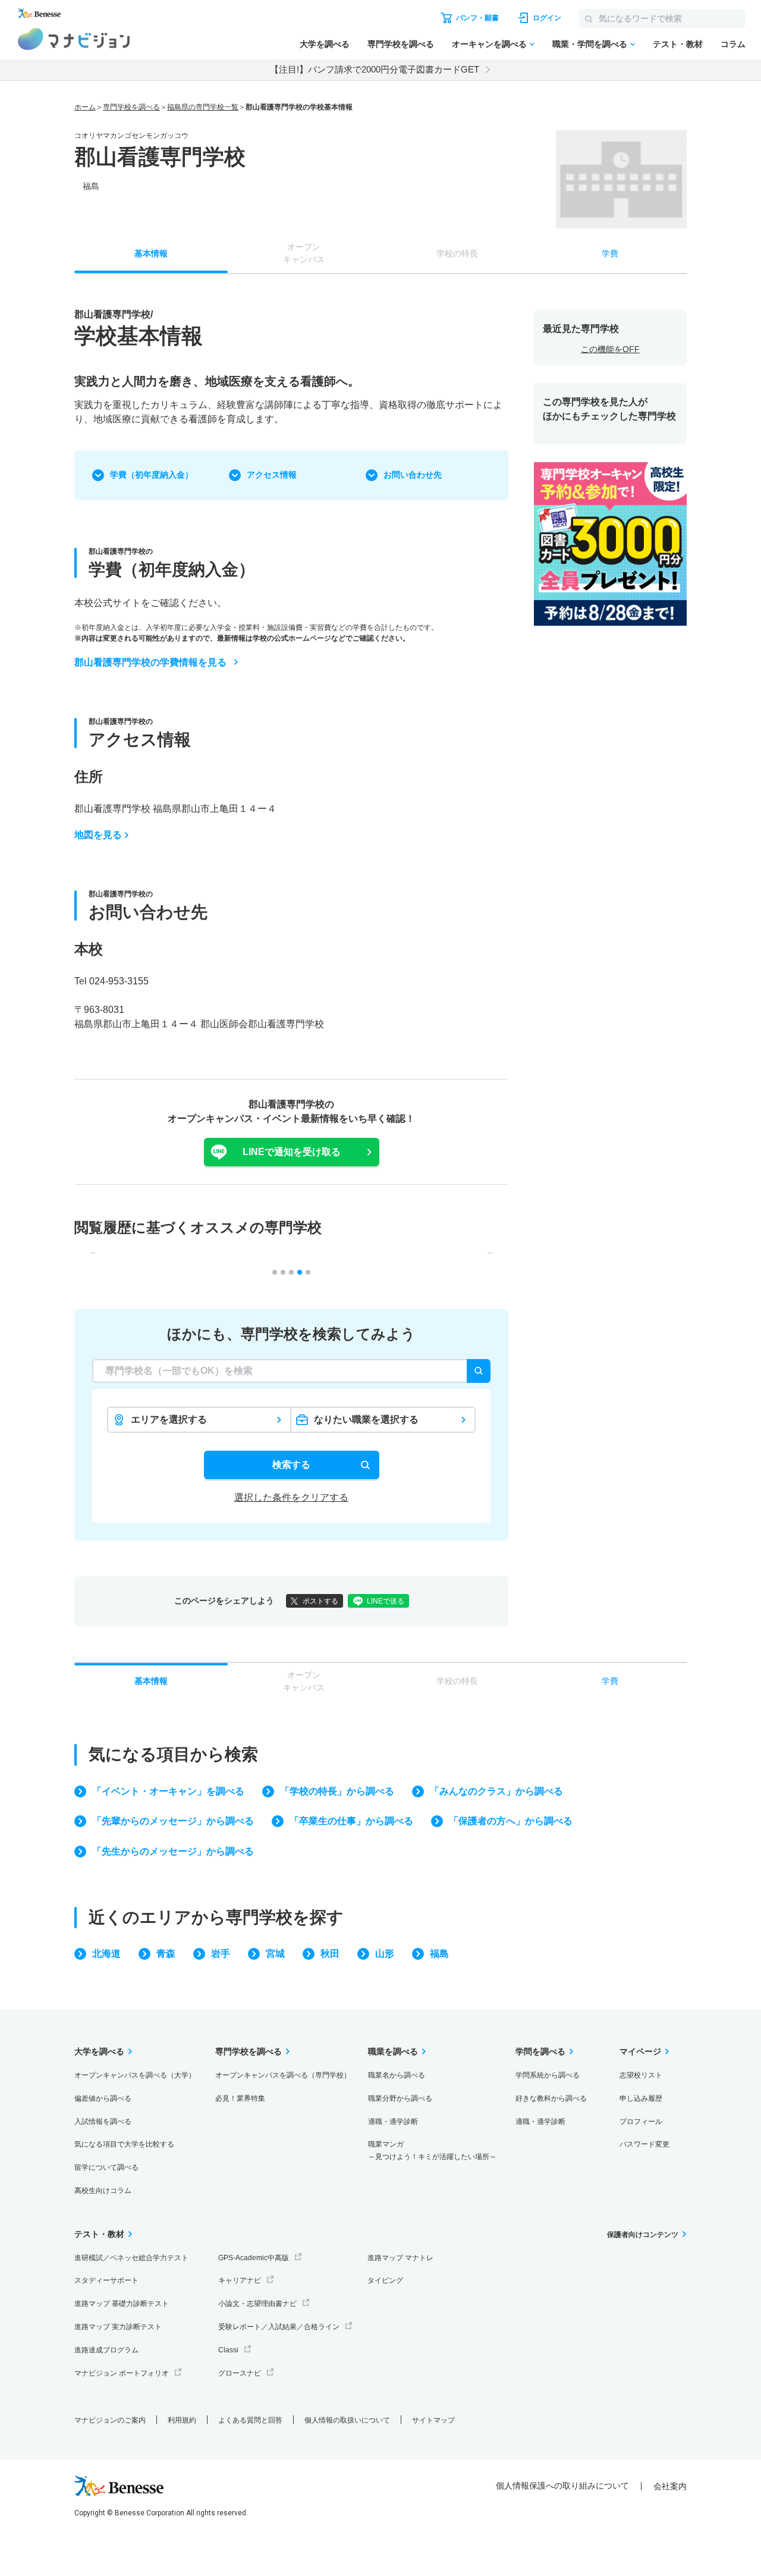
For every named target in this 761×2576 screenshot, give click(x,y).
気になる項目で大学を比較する (124, 2144)
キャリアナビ (240, 2280)
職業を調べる (393, 2051)
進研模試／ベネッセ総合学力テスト (131, 2258)
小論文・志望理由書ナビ (257, 2304)
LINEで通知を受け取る (292, 1152)
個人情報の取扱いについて (347, 2420)
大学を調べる (325, 44)
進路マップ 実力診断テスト (118, 2327)
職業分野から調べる (400, 2098)
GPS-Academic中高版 (254, 2258)
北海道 (106, 1954)
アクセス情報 (272, 475)
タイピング (385, 2280)
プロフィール (641, 2122)
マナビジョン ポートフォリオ (122, 2373)
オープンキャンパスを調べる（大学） (135, 2075)
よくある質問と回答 (250, 2420)
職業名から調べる (397, 2075)
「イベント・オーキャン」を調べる (168, 1791)
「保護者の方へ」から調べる (511, 1821)
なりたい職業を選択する (366, 1419)
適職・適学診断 (393, 2122)
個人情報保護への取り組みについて (562, 2486)
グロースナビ (240, 2373)
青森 (166, 1954)
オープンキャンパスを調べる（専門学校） (283, 2075)
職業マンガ (432, 2150)
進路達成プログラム (106, 2350)
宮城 (275, 1954)
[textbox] (291, 1371)
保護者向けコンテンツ (643, 2235)
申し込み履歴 (641, 2098)
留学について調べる (106, 2167)
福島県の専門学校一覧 (203, 107)
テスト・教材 (678, 44)
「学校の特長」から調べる (337, 1791)
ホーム (85, 107)
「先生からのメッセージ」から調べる (173, 1851)
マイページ (640, 2051)
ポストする (320, 1601)
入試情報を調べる (103, 2122)
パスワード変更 (644, 2144)
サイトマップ (433, 2420)
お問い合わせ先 (413, 475)
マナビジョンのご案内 (110, 2420)
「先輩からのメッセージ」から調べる (173, 1821)
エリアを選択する (169, 1419)
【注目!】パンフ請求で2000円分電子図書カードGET (375, 69)
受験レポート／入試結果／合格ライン (279, 2327)
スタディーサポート (106, 2280)
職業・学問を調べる (590, 44)
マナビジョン (74, 39)
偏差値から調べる (103, 2098)
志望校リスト (641, 2075)
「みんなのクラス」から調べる (496, 1791)
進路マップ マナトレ (400, 2258)
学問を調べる (540, 2051)
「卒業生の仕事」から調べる (351, 1821)
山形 (385, 1954)
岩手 (221, 1954)
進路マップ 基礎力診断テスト (122, 2304)
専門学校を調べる (401, 44)
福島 (439, 1954)
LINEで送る (386, 1601)
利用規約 (182, 2420)
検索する (291, 1465)
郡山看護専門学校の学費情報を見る (150, 662)
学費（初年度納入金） (152, 475)
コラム (733, 44)
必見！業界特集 (240, 2098)
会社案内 (670, 2486)
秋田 (330, 1954)
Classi (228, 2350)
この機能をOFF (610, 349)
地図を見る (98, 835)
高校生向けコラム (103, 2191)
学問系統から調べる (548, 2075)
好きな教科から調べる (551, 2098)
